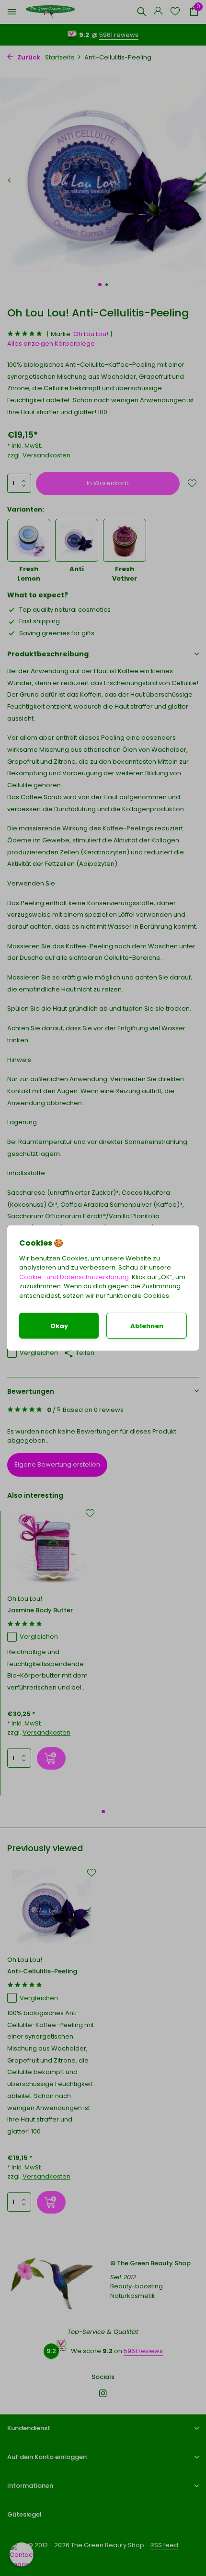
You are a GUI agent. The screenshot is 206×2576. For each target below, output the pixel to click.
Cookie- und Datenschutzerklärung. (75, 1277)
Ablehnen (147, 1326)
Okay (59, 1326)
